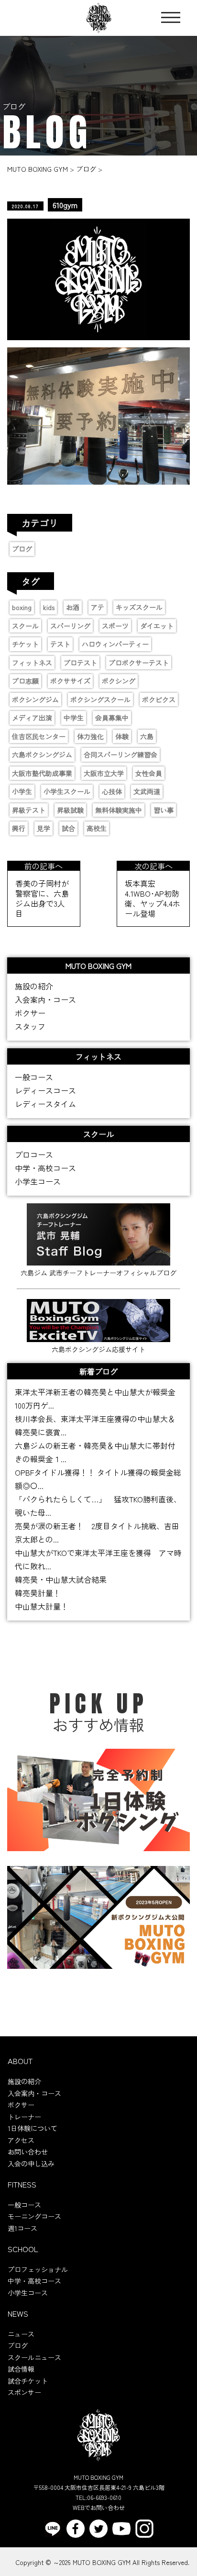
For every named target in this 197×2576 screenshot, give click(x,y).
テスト (60, 644)
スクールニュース (34, 2357)
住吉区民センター (39, 736)
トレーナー (24, 2117)
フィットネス (32, 663)
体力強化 (90, 736)
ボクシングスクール (100, 700)
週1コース (22, 2228)
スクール (25, 626)
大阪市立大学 (104, 773)
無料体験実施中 (119, 810)
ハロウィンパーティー (115, 644)
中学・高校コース (45, 1168)
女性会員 (149, 773)
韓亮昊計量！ (38, 1593)
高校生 (97, 828)
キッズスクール (139, 607)
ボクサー (30, 1013)
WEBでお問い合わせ (99, 2507)
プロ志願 (25, 681)
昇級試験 (70, 810)
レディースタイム (45, 1104)
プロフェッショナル (38, 2269)
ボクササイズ (70, 681)
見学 (44, 828)
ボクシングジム (35, 700)
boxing (22, 607)
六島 (147, 736)
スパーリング (70, 626)
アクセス (21, 2140)
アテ (98, 607)
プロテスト (80, 663)
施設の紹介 (34, 986)
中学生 (74, 718)
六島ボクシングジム (42, 755)
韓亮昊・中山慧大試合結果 (61, 1579)
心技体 (112, 791)
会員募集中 (112, 718)
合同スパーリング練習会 (120, 755)
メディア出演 (32, 718)
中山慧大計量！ (42, 1606)
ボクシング (119, 681)
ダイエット (157, 626)
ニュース (21, 2334)
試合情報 (21, 2369)
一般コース (34, 1077)
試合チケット (28, 2381)
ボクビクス (159, 700)
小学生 (22, 791)
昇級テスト (29, 810)
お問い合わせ (28, 2152)
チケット (25, 644)
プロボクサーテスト (139, 663)
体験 (122, 736)
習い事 (164, 810)
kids (49, 607)
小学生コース (38, 1181)
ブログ (22, 549)
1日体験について (33, 2128)
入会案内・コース (45, 999)
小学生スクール (67, 791)
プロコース (34, 1155)
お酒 (73, 607)
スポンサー (24, 2392)
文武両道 (147, 791)
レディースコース (45, 1090)
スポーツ (115, 626)
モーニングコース (34, 2216)
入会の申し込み (31, 2164)
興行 (19, 828)
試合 (68, 828)
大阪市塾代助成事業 (42, 773)
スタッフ (30, 1026)
